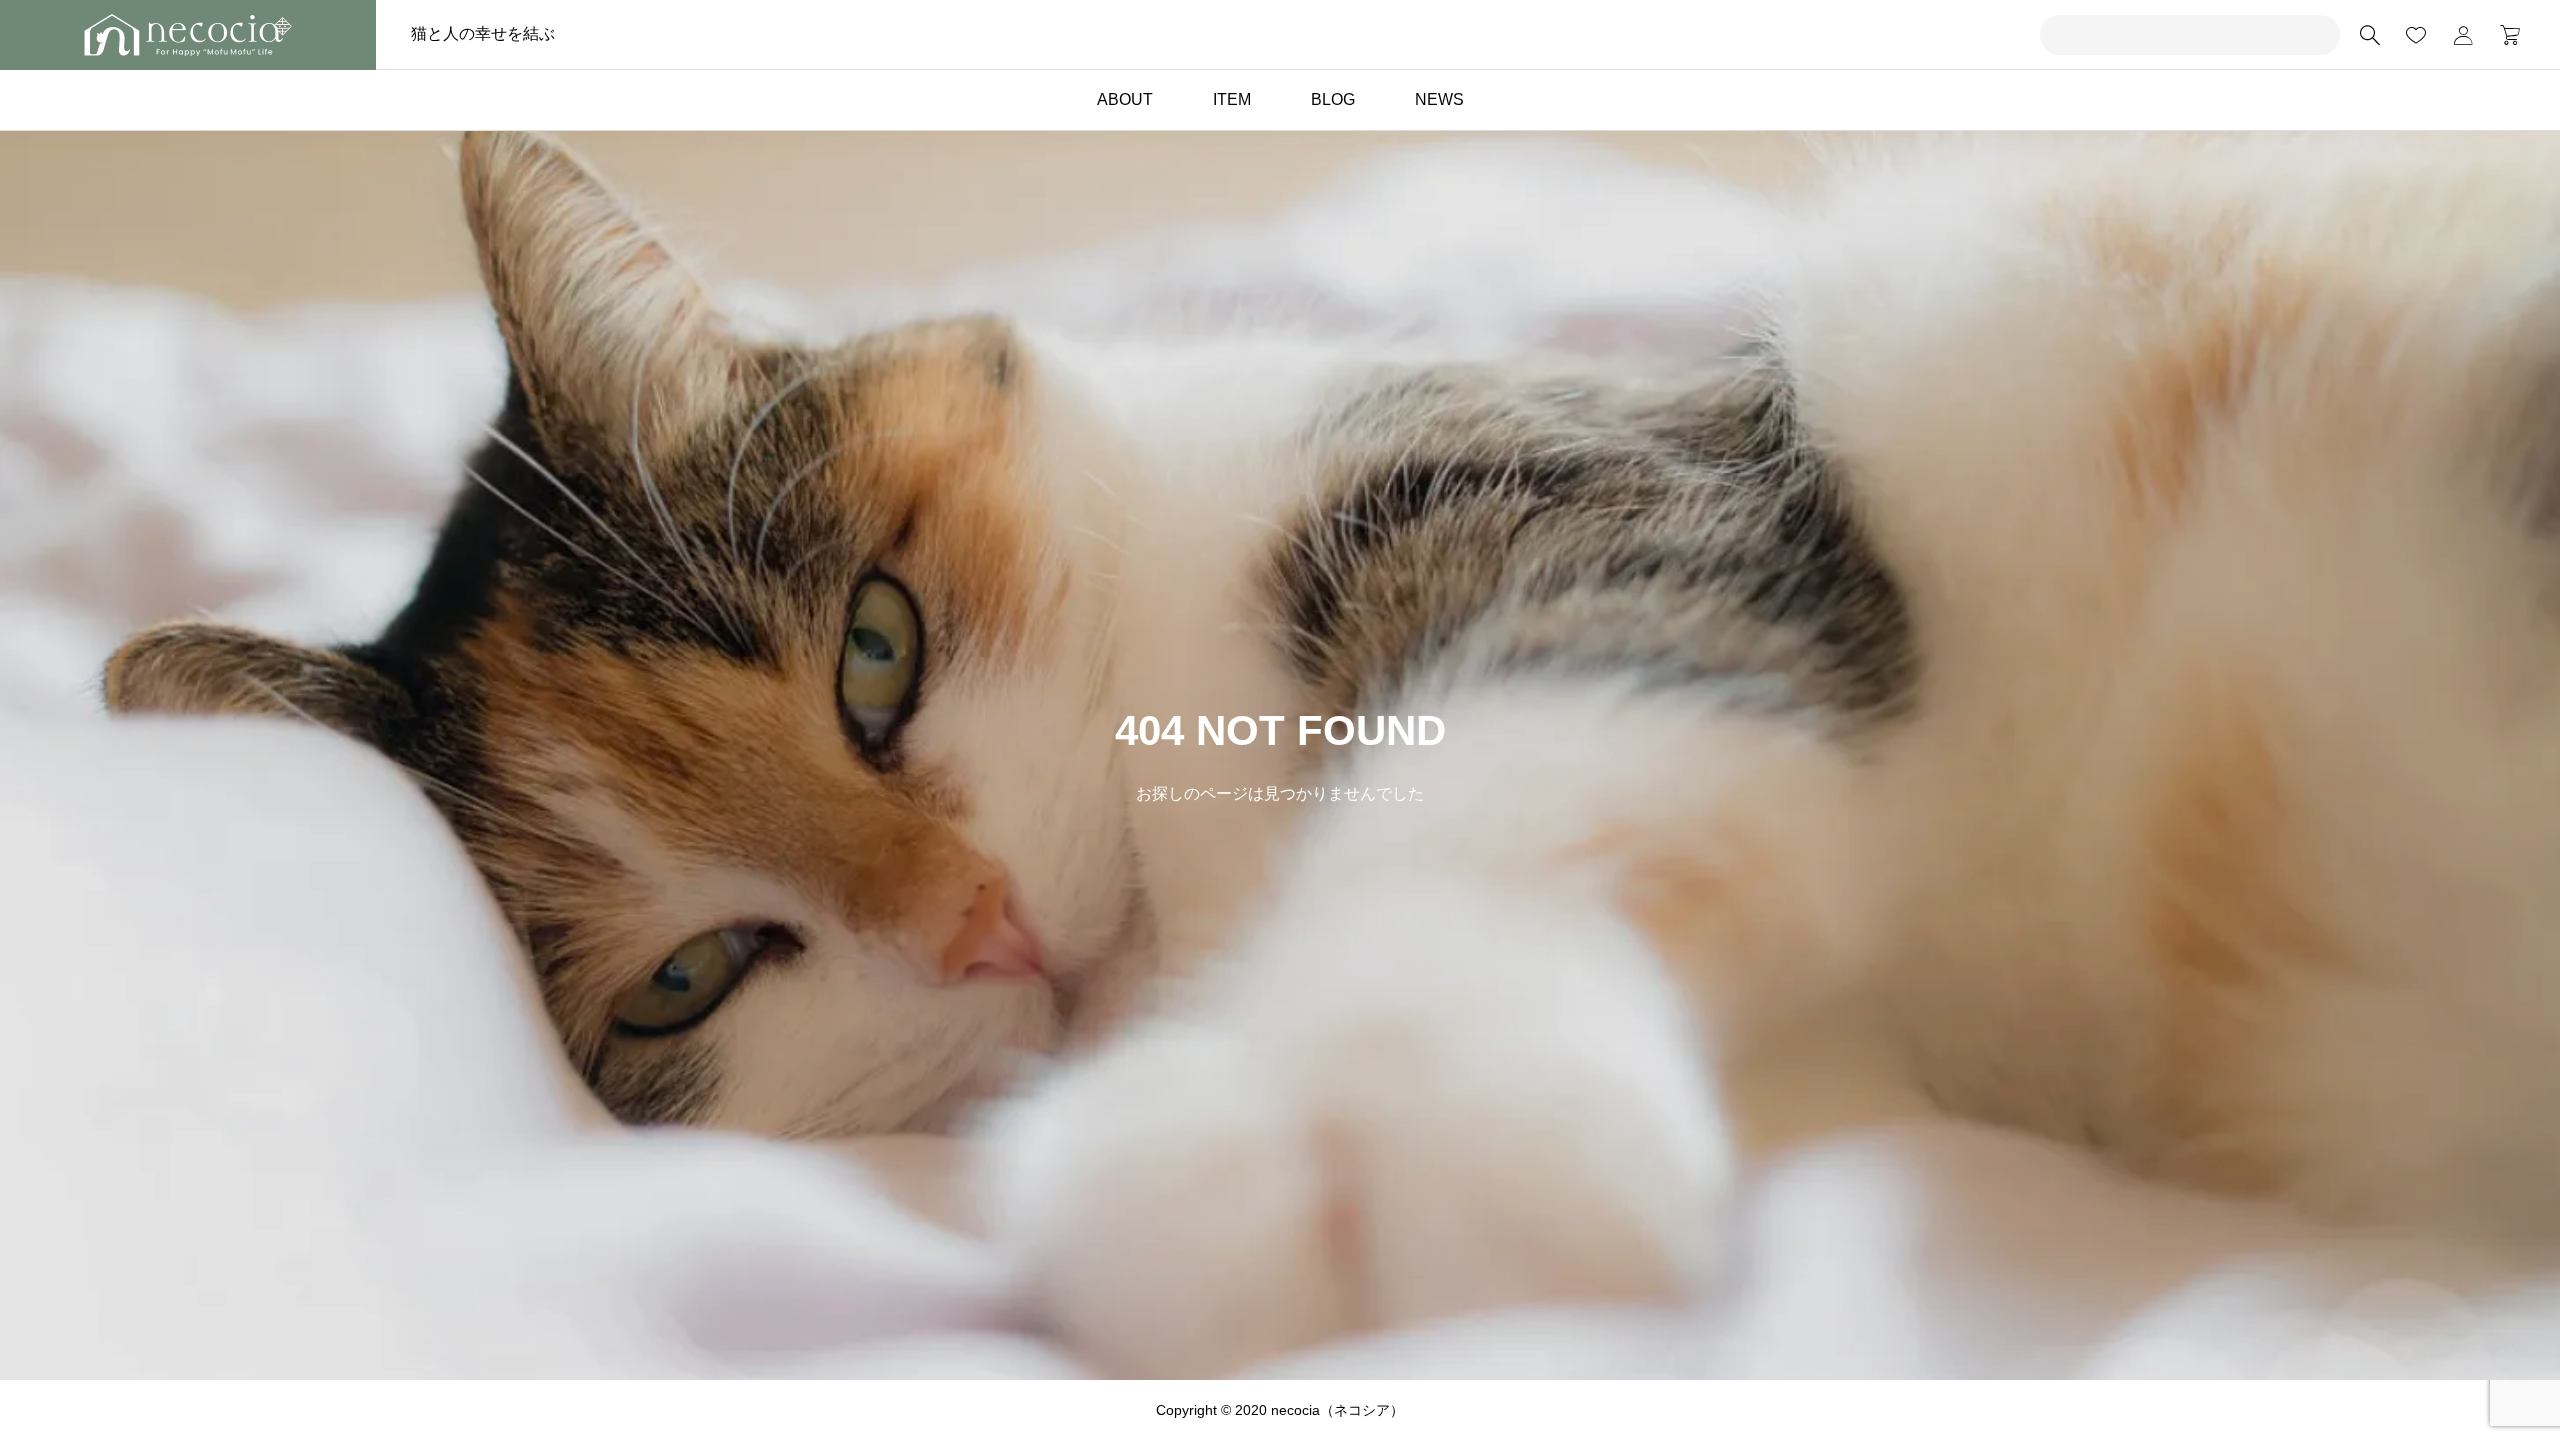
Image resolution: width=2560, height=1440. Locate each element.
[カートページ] (2503, 35)
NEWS (1439, 99)
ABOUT (1125, 99)
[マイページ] (2463, 35)
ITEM (1232, 99)
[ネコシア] (188, 35)
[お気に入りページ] (2416, 35)
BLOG (1333, 99)
